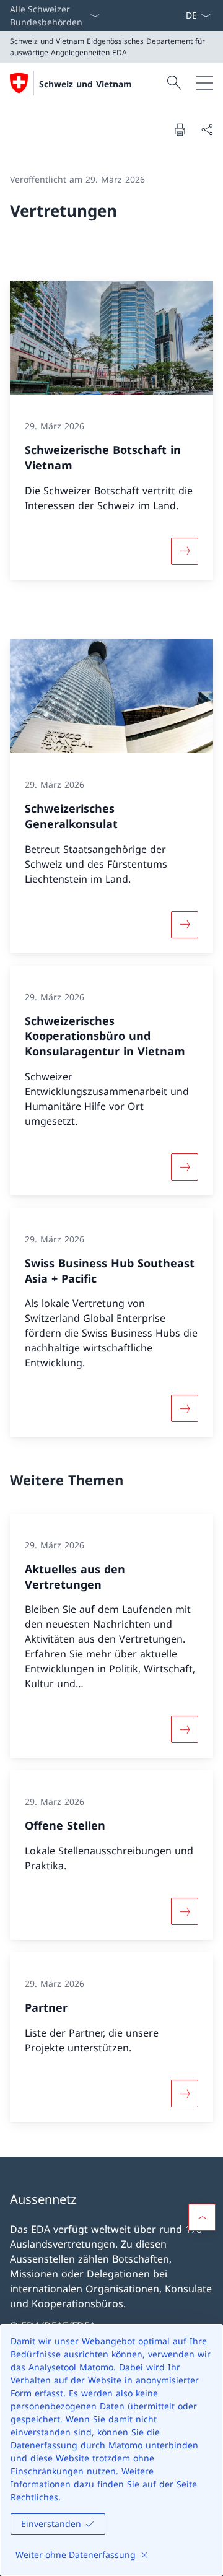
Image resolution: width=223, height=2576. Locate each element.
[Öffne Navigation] (204, 83)
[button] (202, 2217)
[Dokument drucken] (180, 129)
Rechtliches (34, 2497)
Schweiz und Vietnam (85, 84)
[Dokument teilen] (207, 129)
